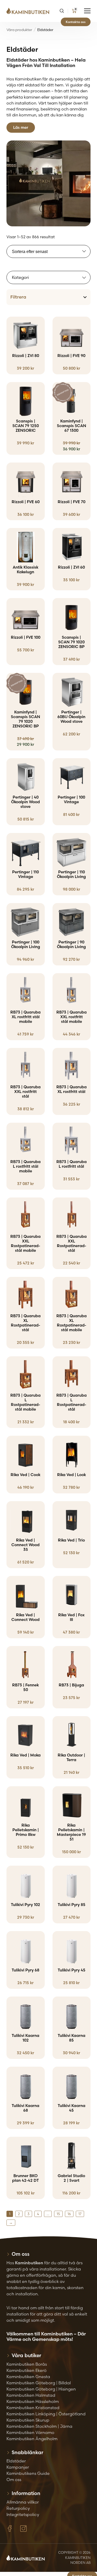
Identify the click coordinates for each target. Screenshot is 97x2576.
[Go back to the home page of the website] (30, 11)
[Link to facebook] (10, 2529)
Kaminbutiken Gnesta (28, 2377)
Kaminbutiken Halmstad (31, 2395)
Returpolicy (18, 2508)
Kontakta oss (76, 22)
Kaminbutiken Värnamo (30, 2432)
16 (69, 2214)
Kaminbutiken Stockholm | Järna (39, 2426)
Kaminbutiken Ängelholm (32, 2439)
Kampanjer (18, 2467)
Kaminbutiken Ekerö (27, 2370)
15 (58, 2214)
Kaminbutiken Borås (27, 2364)
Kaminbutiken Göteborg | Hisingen (41, 2389)
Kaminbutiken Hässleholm (33, 2401)
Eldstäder (16, 2461)
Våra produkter (19, 30)
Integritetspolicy (23, 2514)
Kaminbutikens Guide (28, 2473)
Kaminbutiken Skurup (28, 2420)
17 (80, 2214)
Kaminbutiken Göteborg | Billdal (39, 2383)
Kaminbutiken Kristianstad (33, 2408)
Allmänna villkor (23, 2502)
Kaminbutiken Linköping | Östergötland (46, 2414)
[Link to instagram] (23, 2529)
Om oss (14, 2480)
